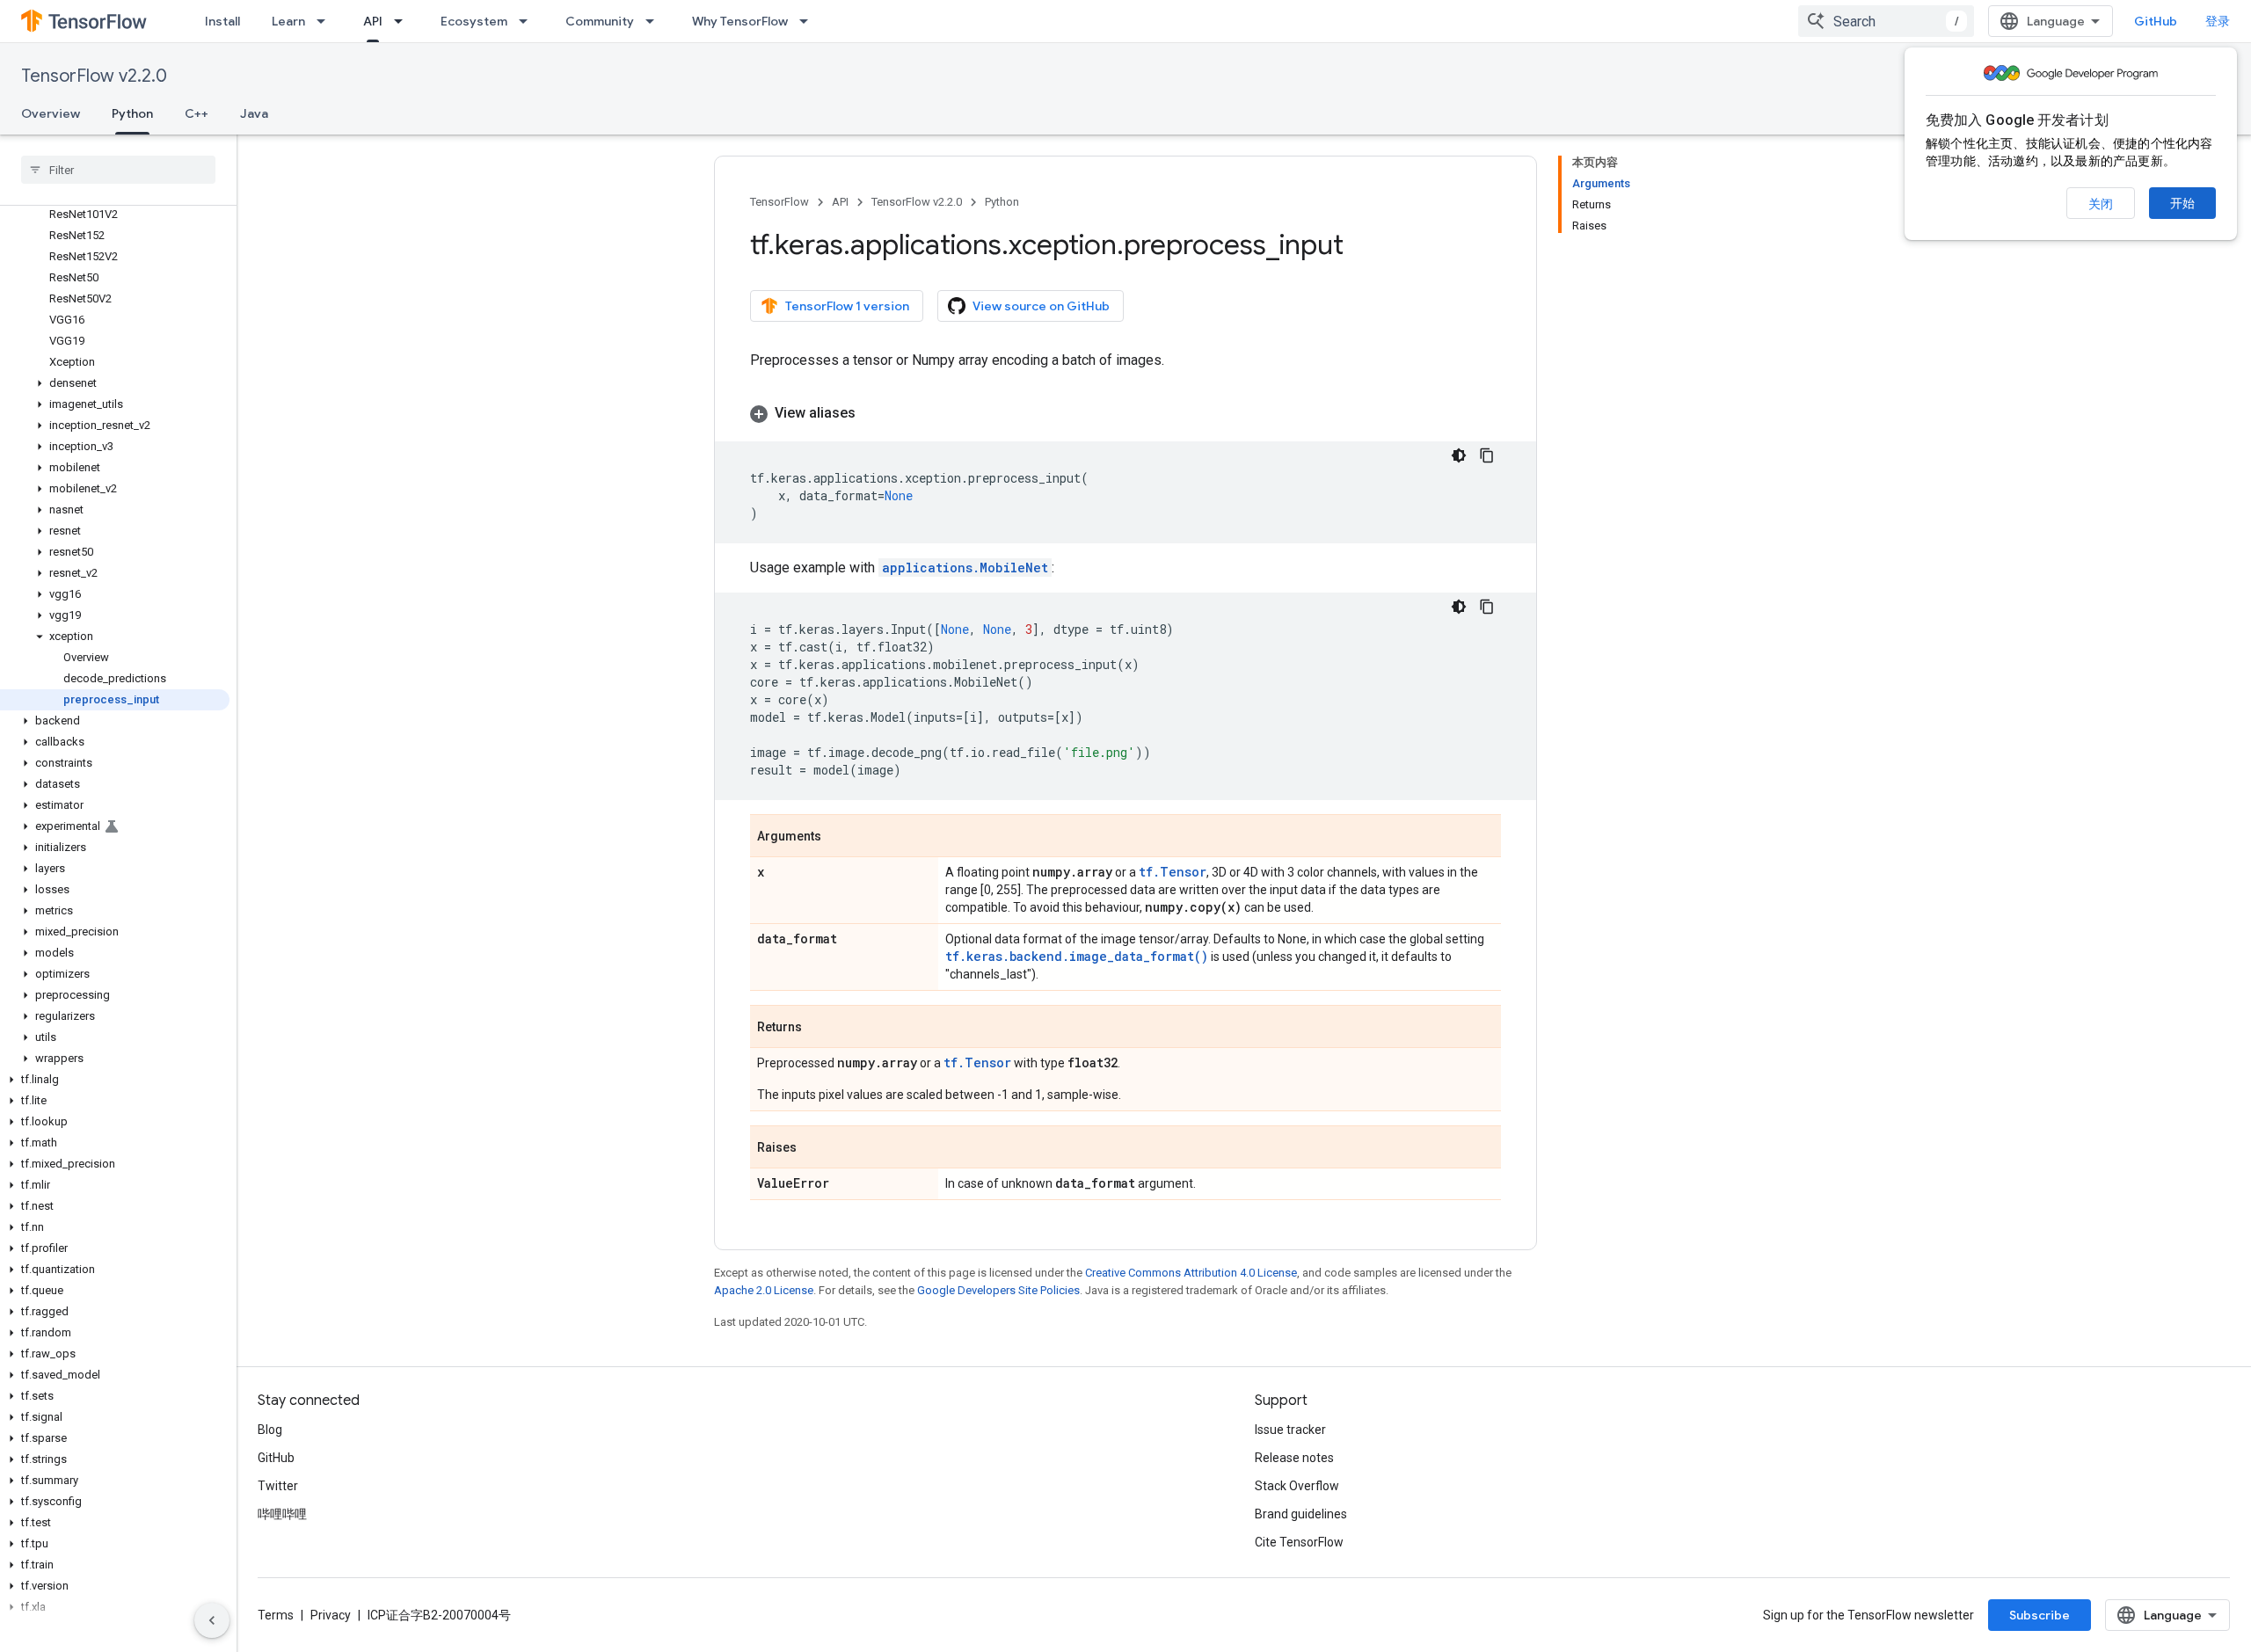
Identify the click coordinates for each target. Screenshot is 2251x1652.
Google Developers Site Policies (998, 1290)
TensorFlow (779, 202)
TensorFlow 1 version (847, 306)
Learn (288, 21)
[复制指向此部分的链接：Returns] (820, 1028)
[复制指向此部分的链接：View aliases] (873, 413)
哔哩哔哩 (282, 1514)
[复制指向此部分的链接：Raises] (814, 1148)
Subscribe (2040, 1615)
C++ (197, 113)
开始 (2182, 203)
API (373, 21)
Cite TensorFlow (1299, 1542)
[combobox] (1886, 21)
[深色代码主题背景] (1459, 455)
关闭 (2101, 204)
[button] (115, 383)
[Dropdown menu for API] (404, 21)
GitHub (2156, 21)
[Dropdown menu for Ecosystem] (528, 21)
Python (132, 113)
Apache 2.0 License (764, 1290)
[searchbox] (118, 170)
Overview (51, 113)
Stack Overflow (1297, 1486)
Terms (276, 1615)
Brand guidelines (1301, 1514)
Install (222, 21)
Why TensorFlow (740, 21)
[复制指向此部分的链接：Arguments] (839, 837)
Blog (270, 1430)
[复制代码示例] (1487, 455)
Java (254, 113)
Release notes (1294, 1458)
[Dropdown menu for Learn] (326, 21)
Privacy (331, 1615)
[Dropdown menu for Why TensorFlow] (809, 21)
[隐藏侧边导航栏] (212, 1620)
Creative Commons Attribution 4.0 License (1191, 1273)
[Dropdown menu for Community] (655, 21)
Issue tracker (1290, 1430)
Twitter (278, 1486)
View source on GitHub (1041, 306)
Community (600, 21)
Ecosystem (474, 21)
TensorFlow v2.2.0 (94, 76)
